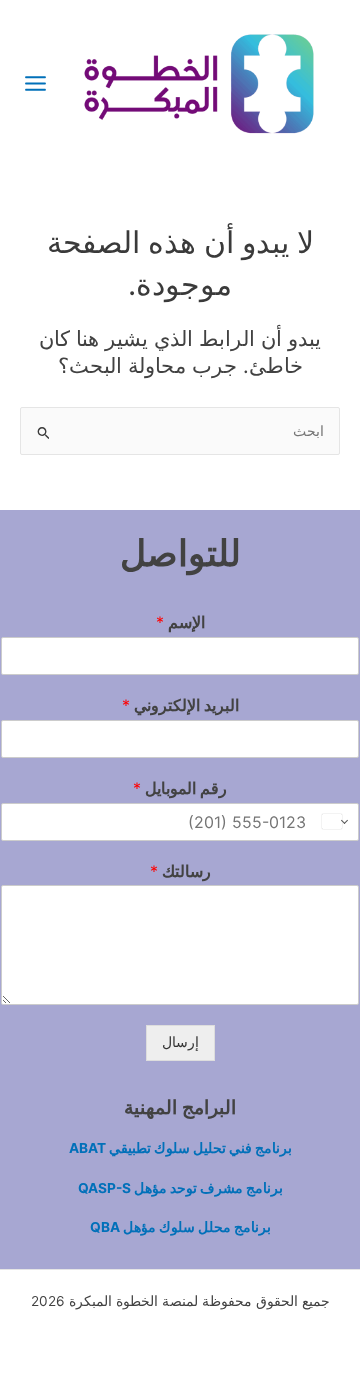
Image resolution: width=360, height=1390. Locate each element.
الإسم (180, 622)
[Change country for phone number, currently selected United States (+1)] (336, 822)
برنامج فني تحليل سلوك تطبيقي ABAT (180, 1148)
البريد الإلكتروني (180, 705)
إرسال (180, 1042)
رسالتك (180, 871)
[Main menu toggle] (36, 83)
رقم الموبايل (180, 788)
